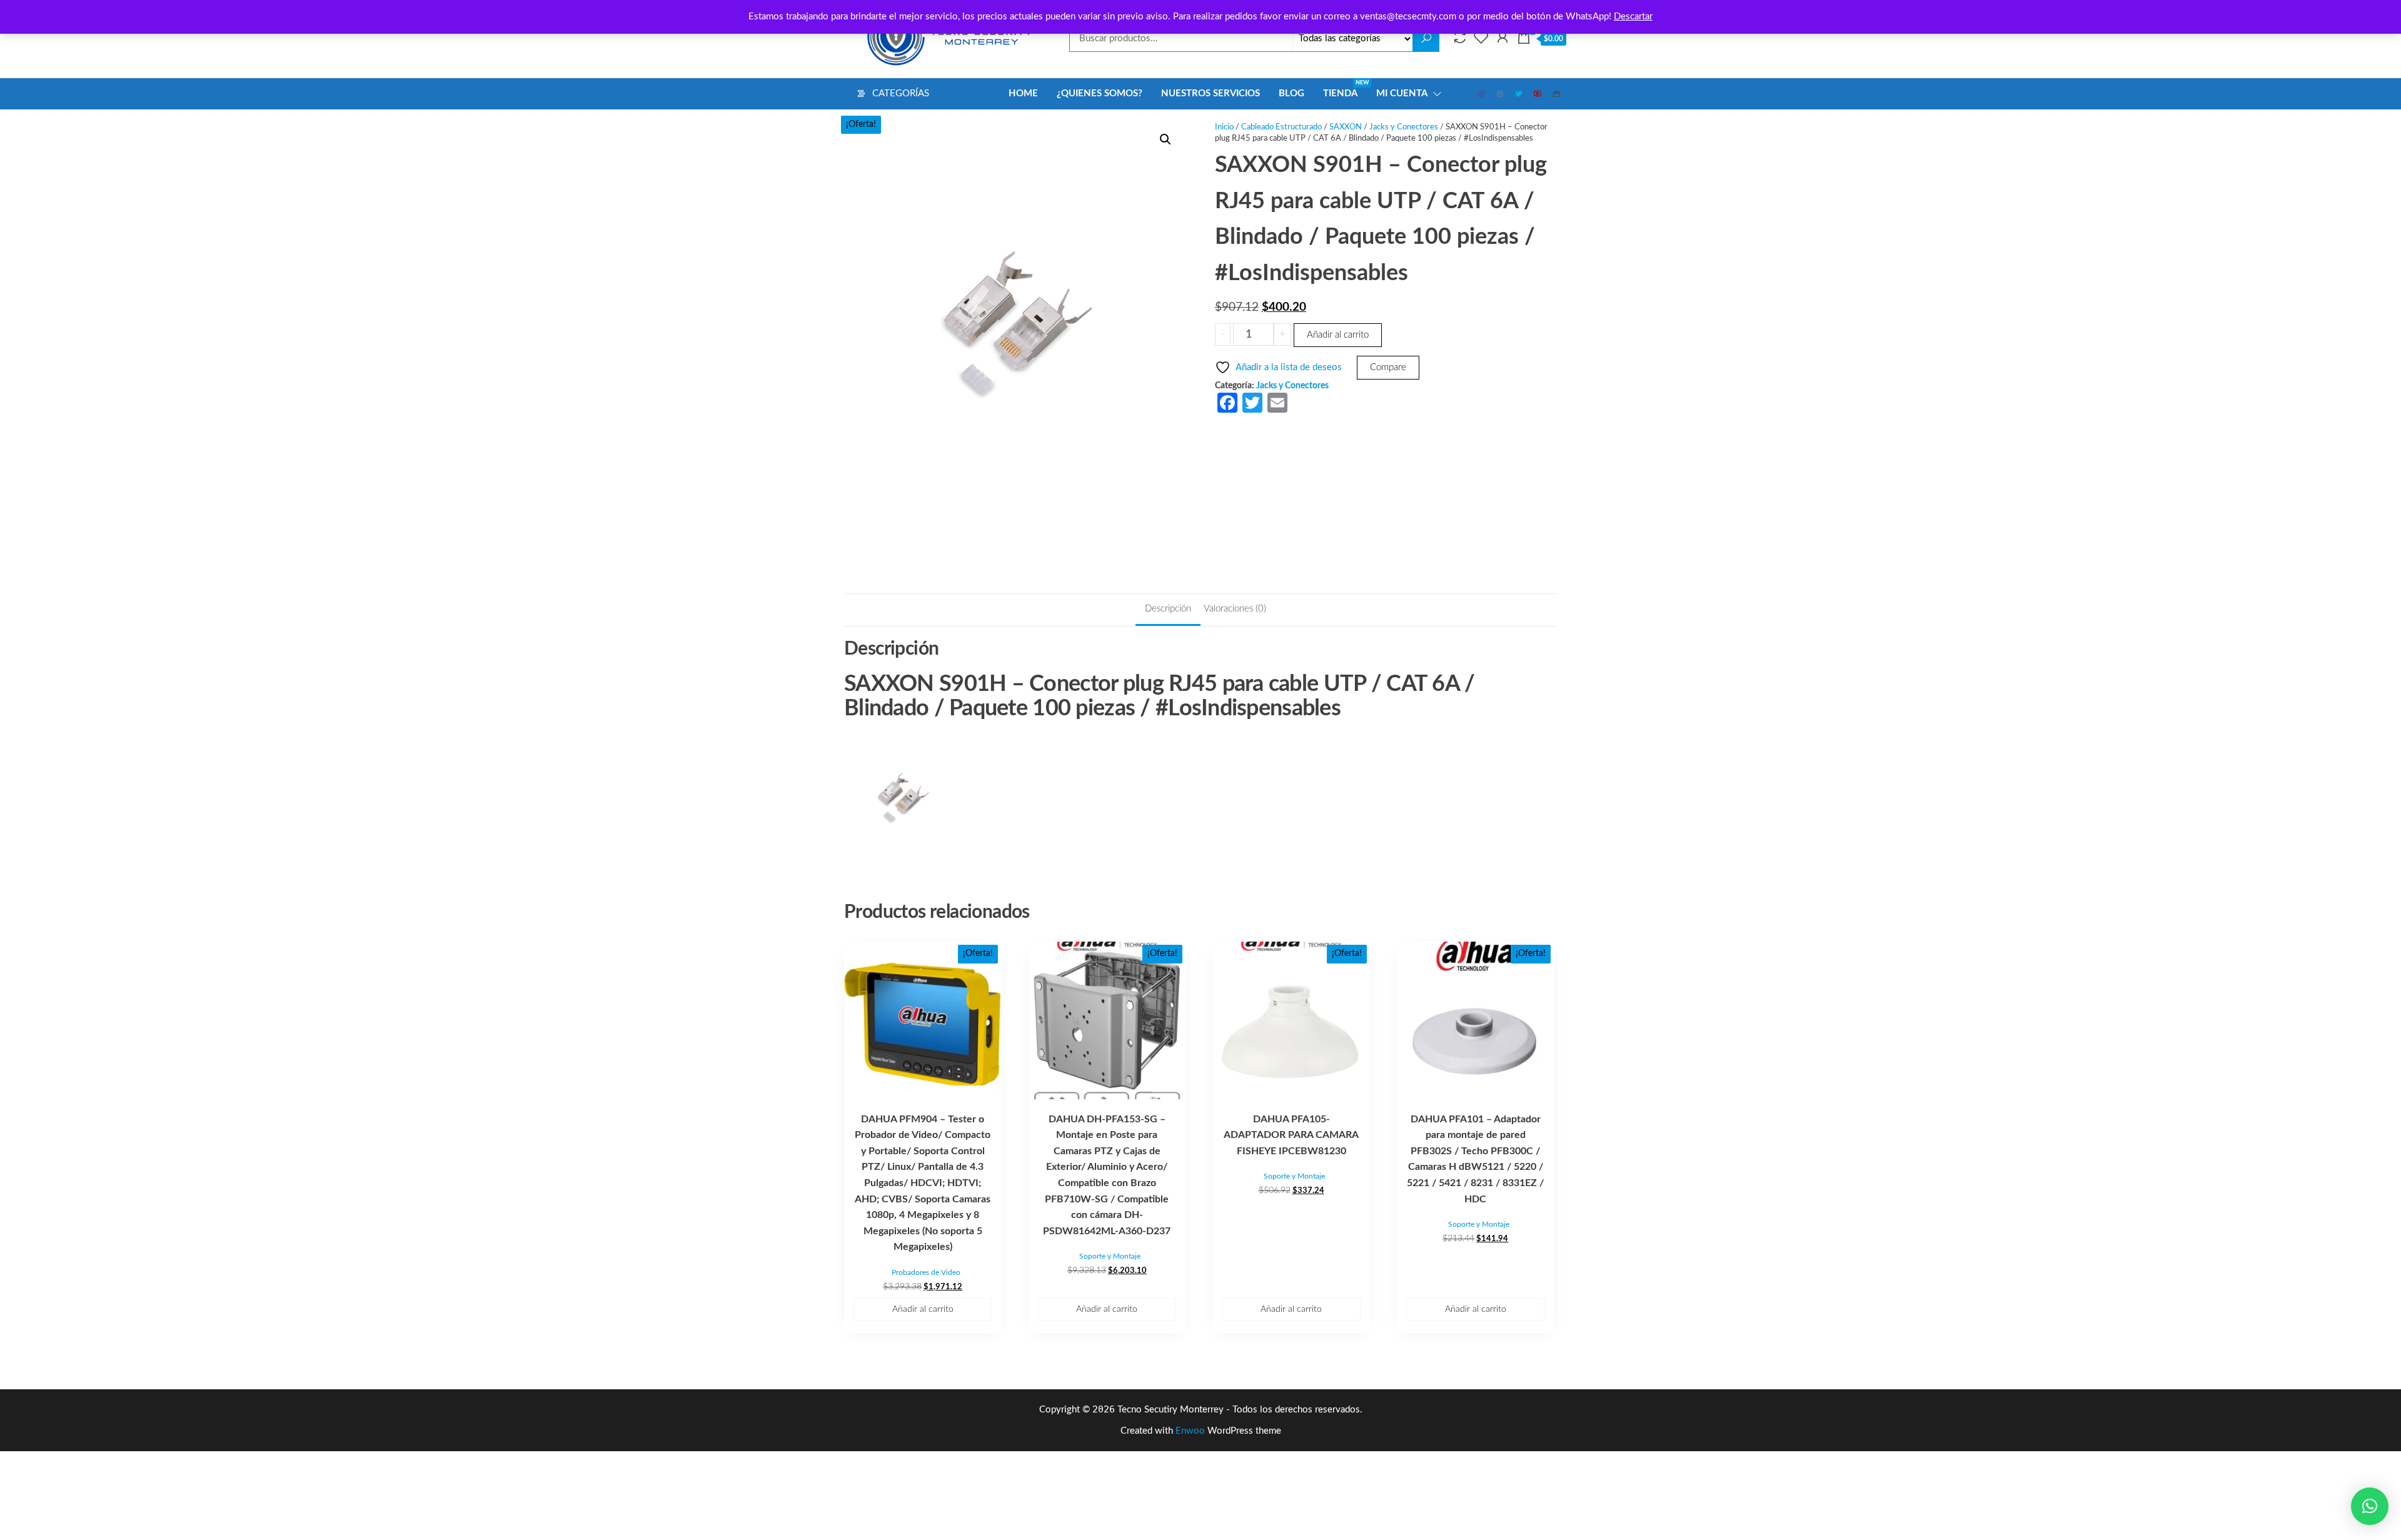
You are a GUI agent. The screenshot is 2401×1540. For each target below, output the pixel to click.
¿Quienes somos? (1100, 93)
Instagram (1501, 94)
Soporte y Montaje (1110, 1256)
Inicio (1224, 127)
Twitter (1519, 94)
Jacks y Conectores (1404, 127)
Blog (1291, 93)
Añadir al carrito (1338, 335)
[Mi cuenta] (1503, 38)
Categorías (901, 93)
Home (1023, 93)
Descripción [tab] (1168, 609)
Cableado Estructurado (1281, 127)
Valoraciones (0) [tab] (1235, 609)
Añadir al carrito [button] (923, 1309)
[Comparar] (1460, 38)
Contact (1557, 94)
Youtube (1538, 94)
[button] (1165, 139)
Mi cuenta (1402, 93)
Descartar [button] (1633, 17)
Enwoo (1190, 1431)
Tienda (1345, 89)
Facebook (1482, 94)
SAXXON (1346, 127)
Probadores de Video (926, 1272)
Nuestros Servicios (1211, 93)
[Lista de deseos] (1481, 38)
